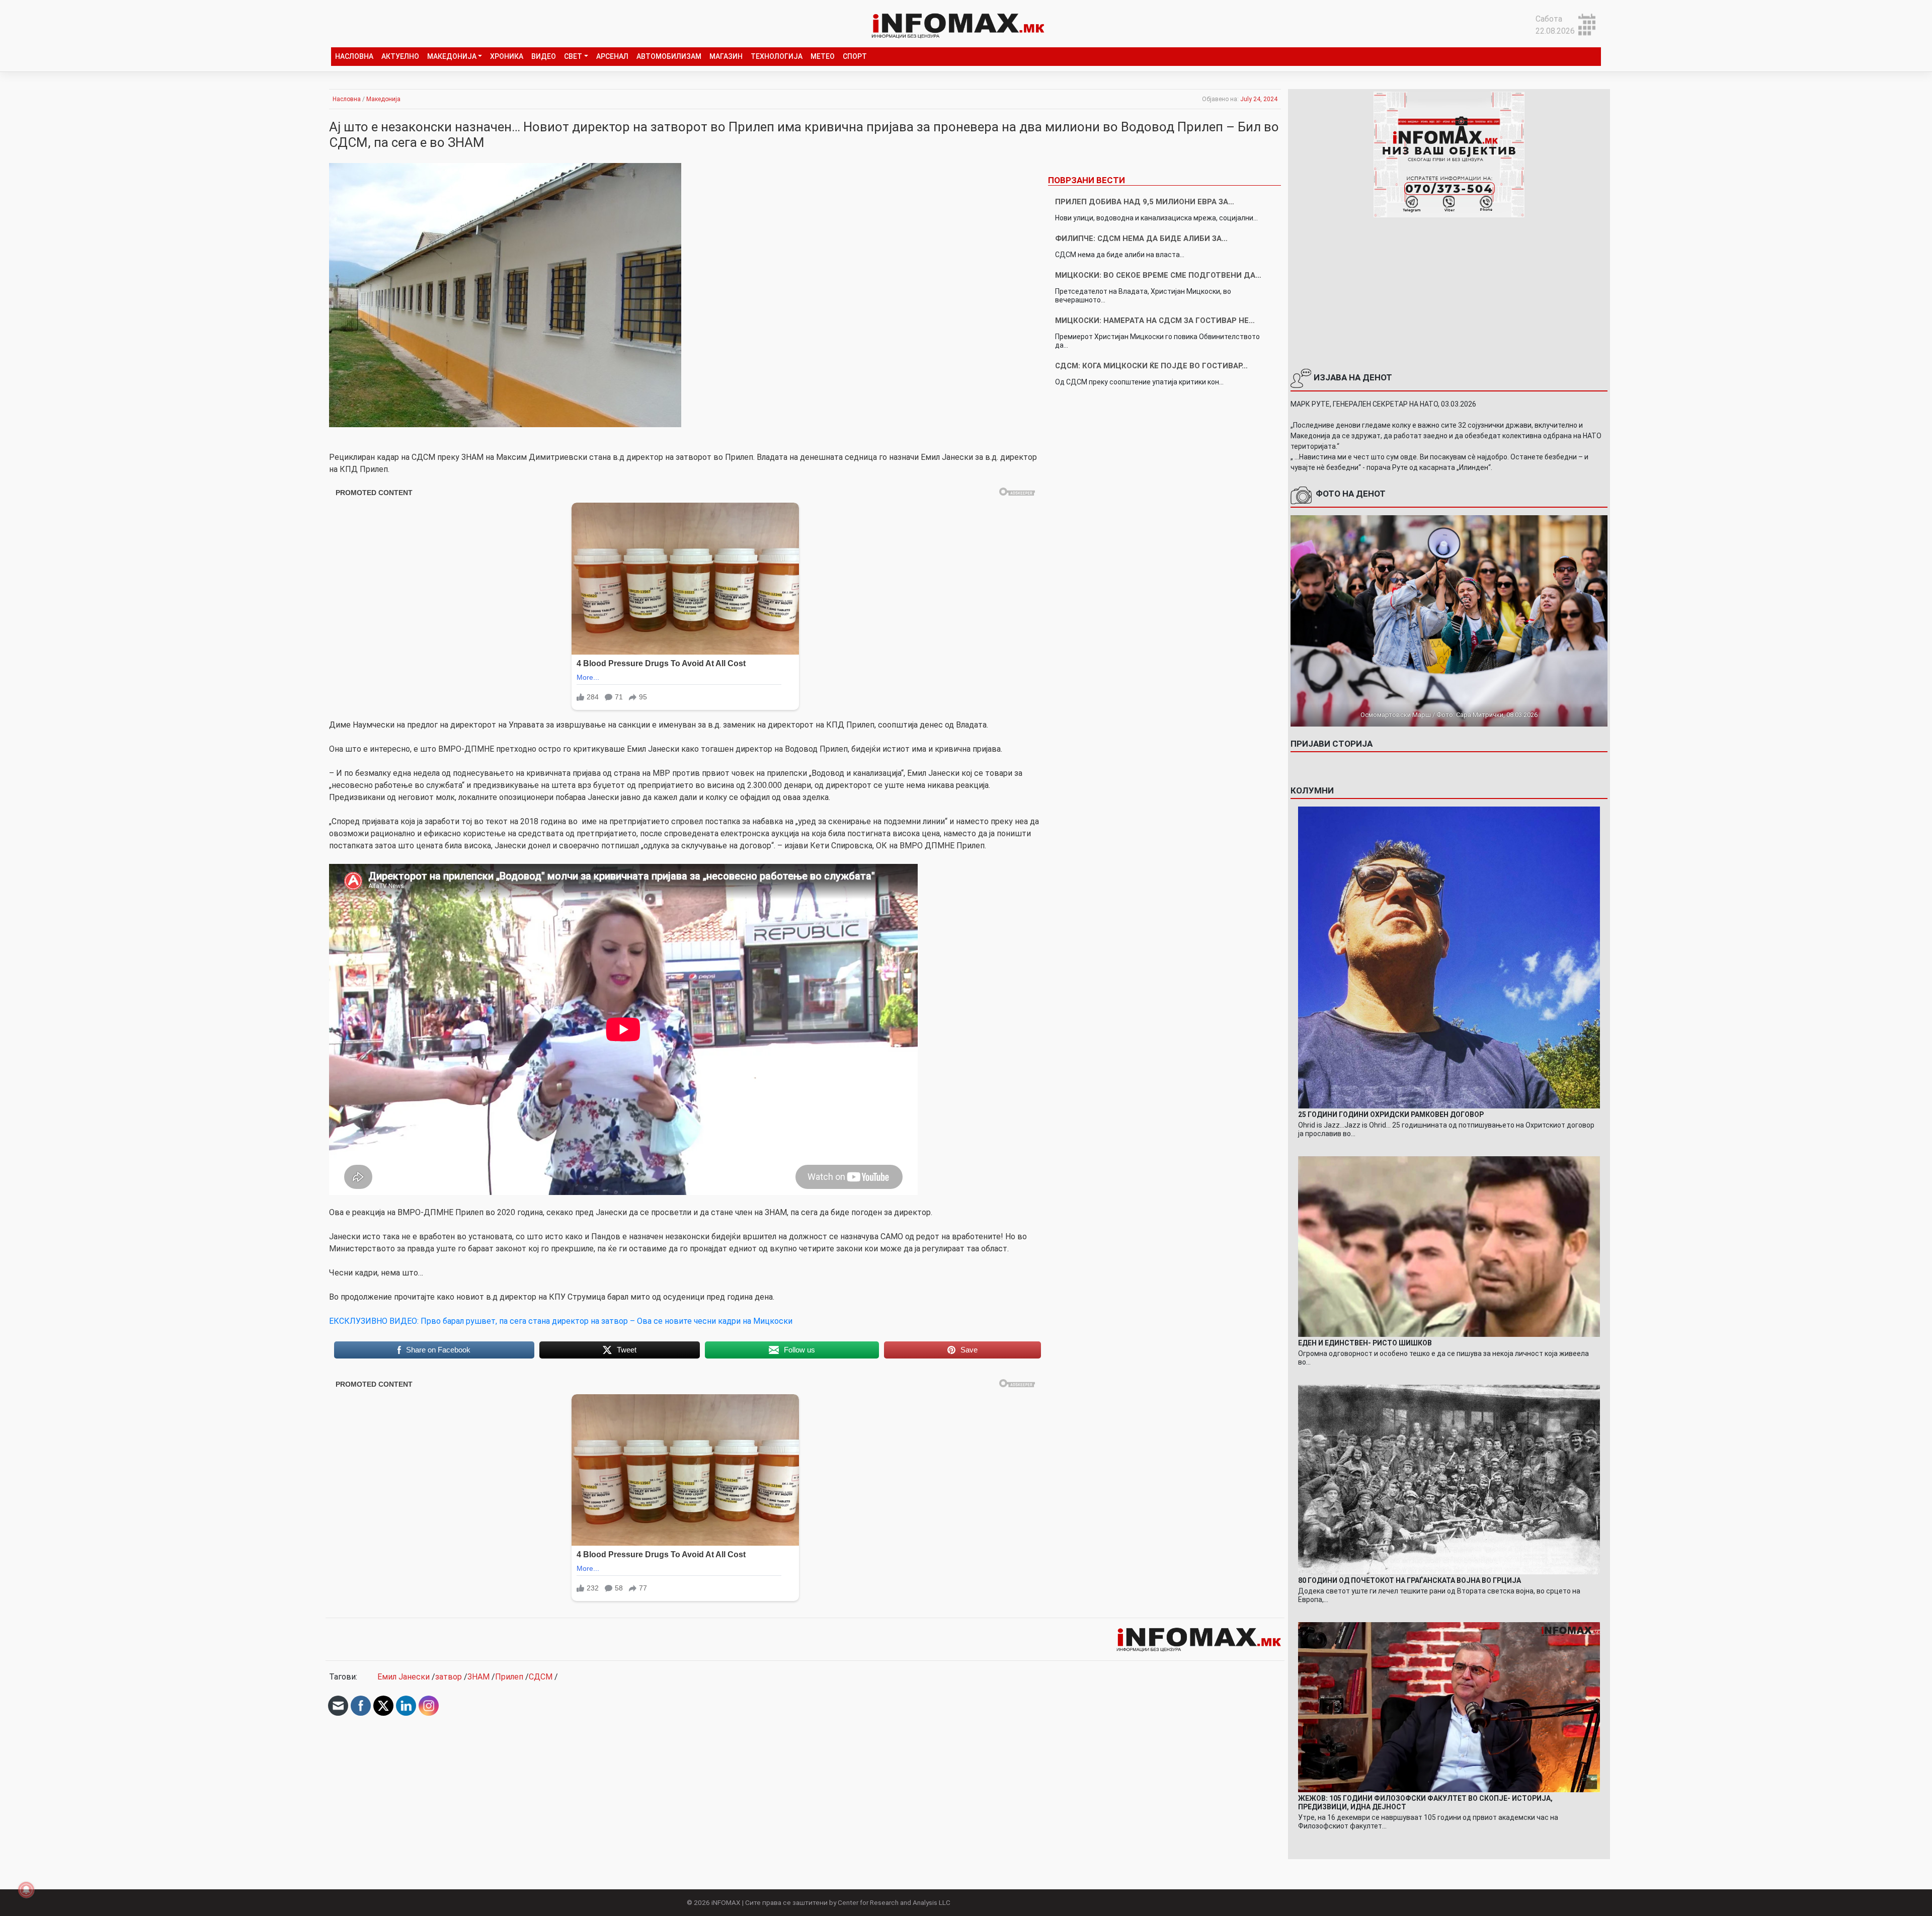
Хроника (507, 56)
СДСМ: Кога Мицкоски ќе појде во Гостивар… (1151, 366)
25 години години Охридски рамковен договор (1391, 1114)
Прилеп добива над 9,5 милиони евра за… (1145, 202)
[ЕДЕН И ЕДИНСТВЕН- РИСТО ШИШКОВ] (1449, 1246)
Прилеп (509, 1677)
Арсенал (612, 56)
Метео (823, 56)
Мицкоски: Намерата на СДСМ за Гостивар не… (1155, 321)
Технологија (777, 56)
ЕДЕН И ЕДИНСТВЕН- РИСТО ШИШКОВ (1365, 1343)
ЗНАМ (478, 1677)
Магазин (726, 56)
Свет (573, 56)
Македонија (452, 56)
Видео (544, 56)
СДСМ (541, 1677)
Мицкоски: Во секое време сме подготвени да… (1158, 275)
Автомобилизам (669, 56)
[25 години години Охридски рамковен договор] (1449, 957)
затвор (449, 1677)
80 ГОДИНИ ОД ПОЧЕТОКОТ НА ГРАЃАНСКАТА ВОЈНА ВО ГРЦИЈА (1410, 1580)
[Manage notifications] (26, 1890)
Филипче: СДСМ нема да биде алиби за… (1141, 238)
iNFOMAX (726, 1902)
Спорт (855, 56)
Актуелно (400, 56)
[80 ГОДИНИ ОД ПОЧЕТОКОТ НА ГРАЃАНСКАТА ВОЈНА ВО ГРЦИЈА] (1449, 1479)
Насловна (354, 56)
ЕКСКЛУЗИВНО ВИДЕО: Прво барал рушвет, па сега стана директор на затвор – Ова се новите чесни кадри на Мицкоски (561, 1321)
